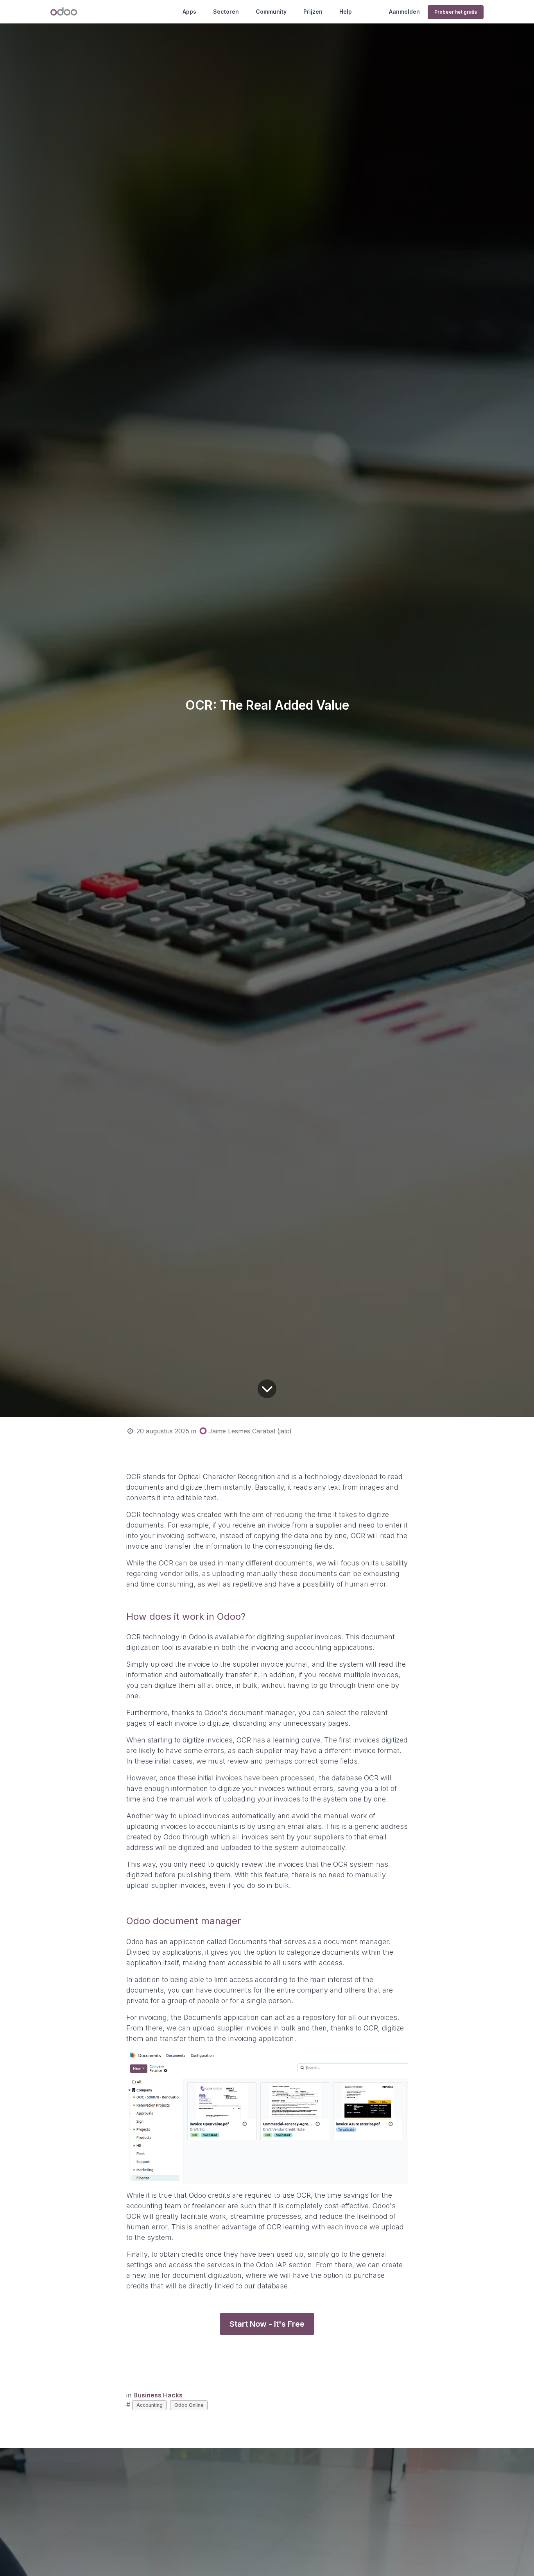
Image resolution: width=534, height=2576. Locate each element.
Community (271, 12)
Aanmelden (404, 12)
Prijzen (313, 12)
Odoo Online (189, 2405)
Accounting (150, 2405)
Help (346, 12)
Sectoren (226, 12)
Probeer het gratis (456, 12)
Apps (189, 12)
